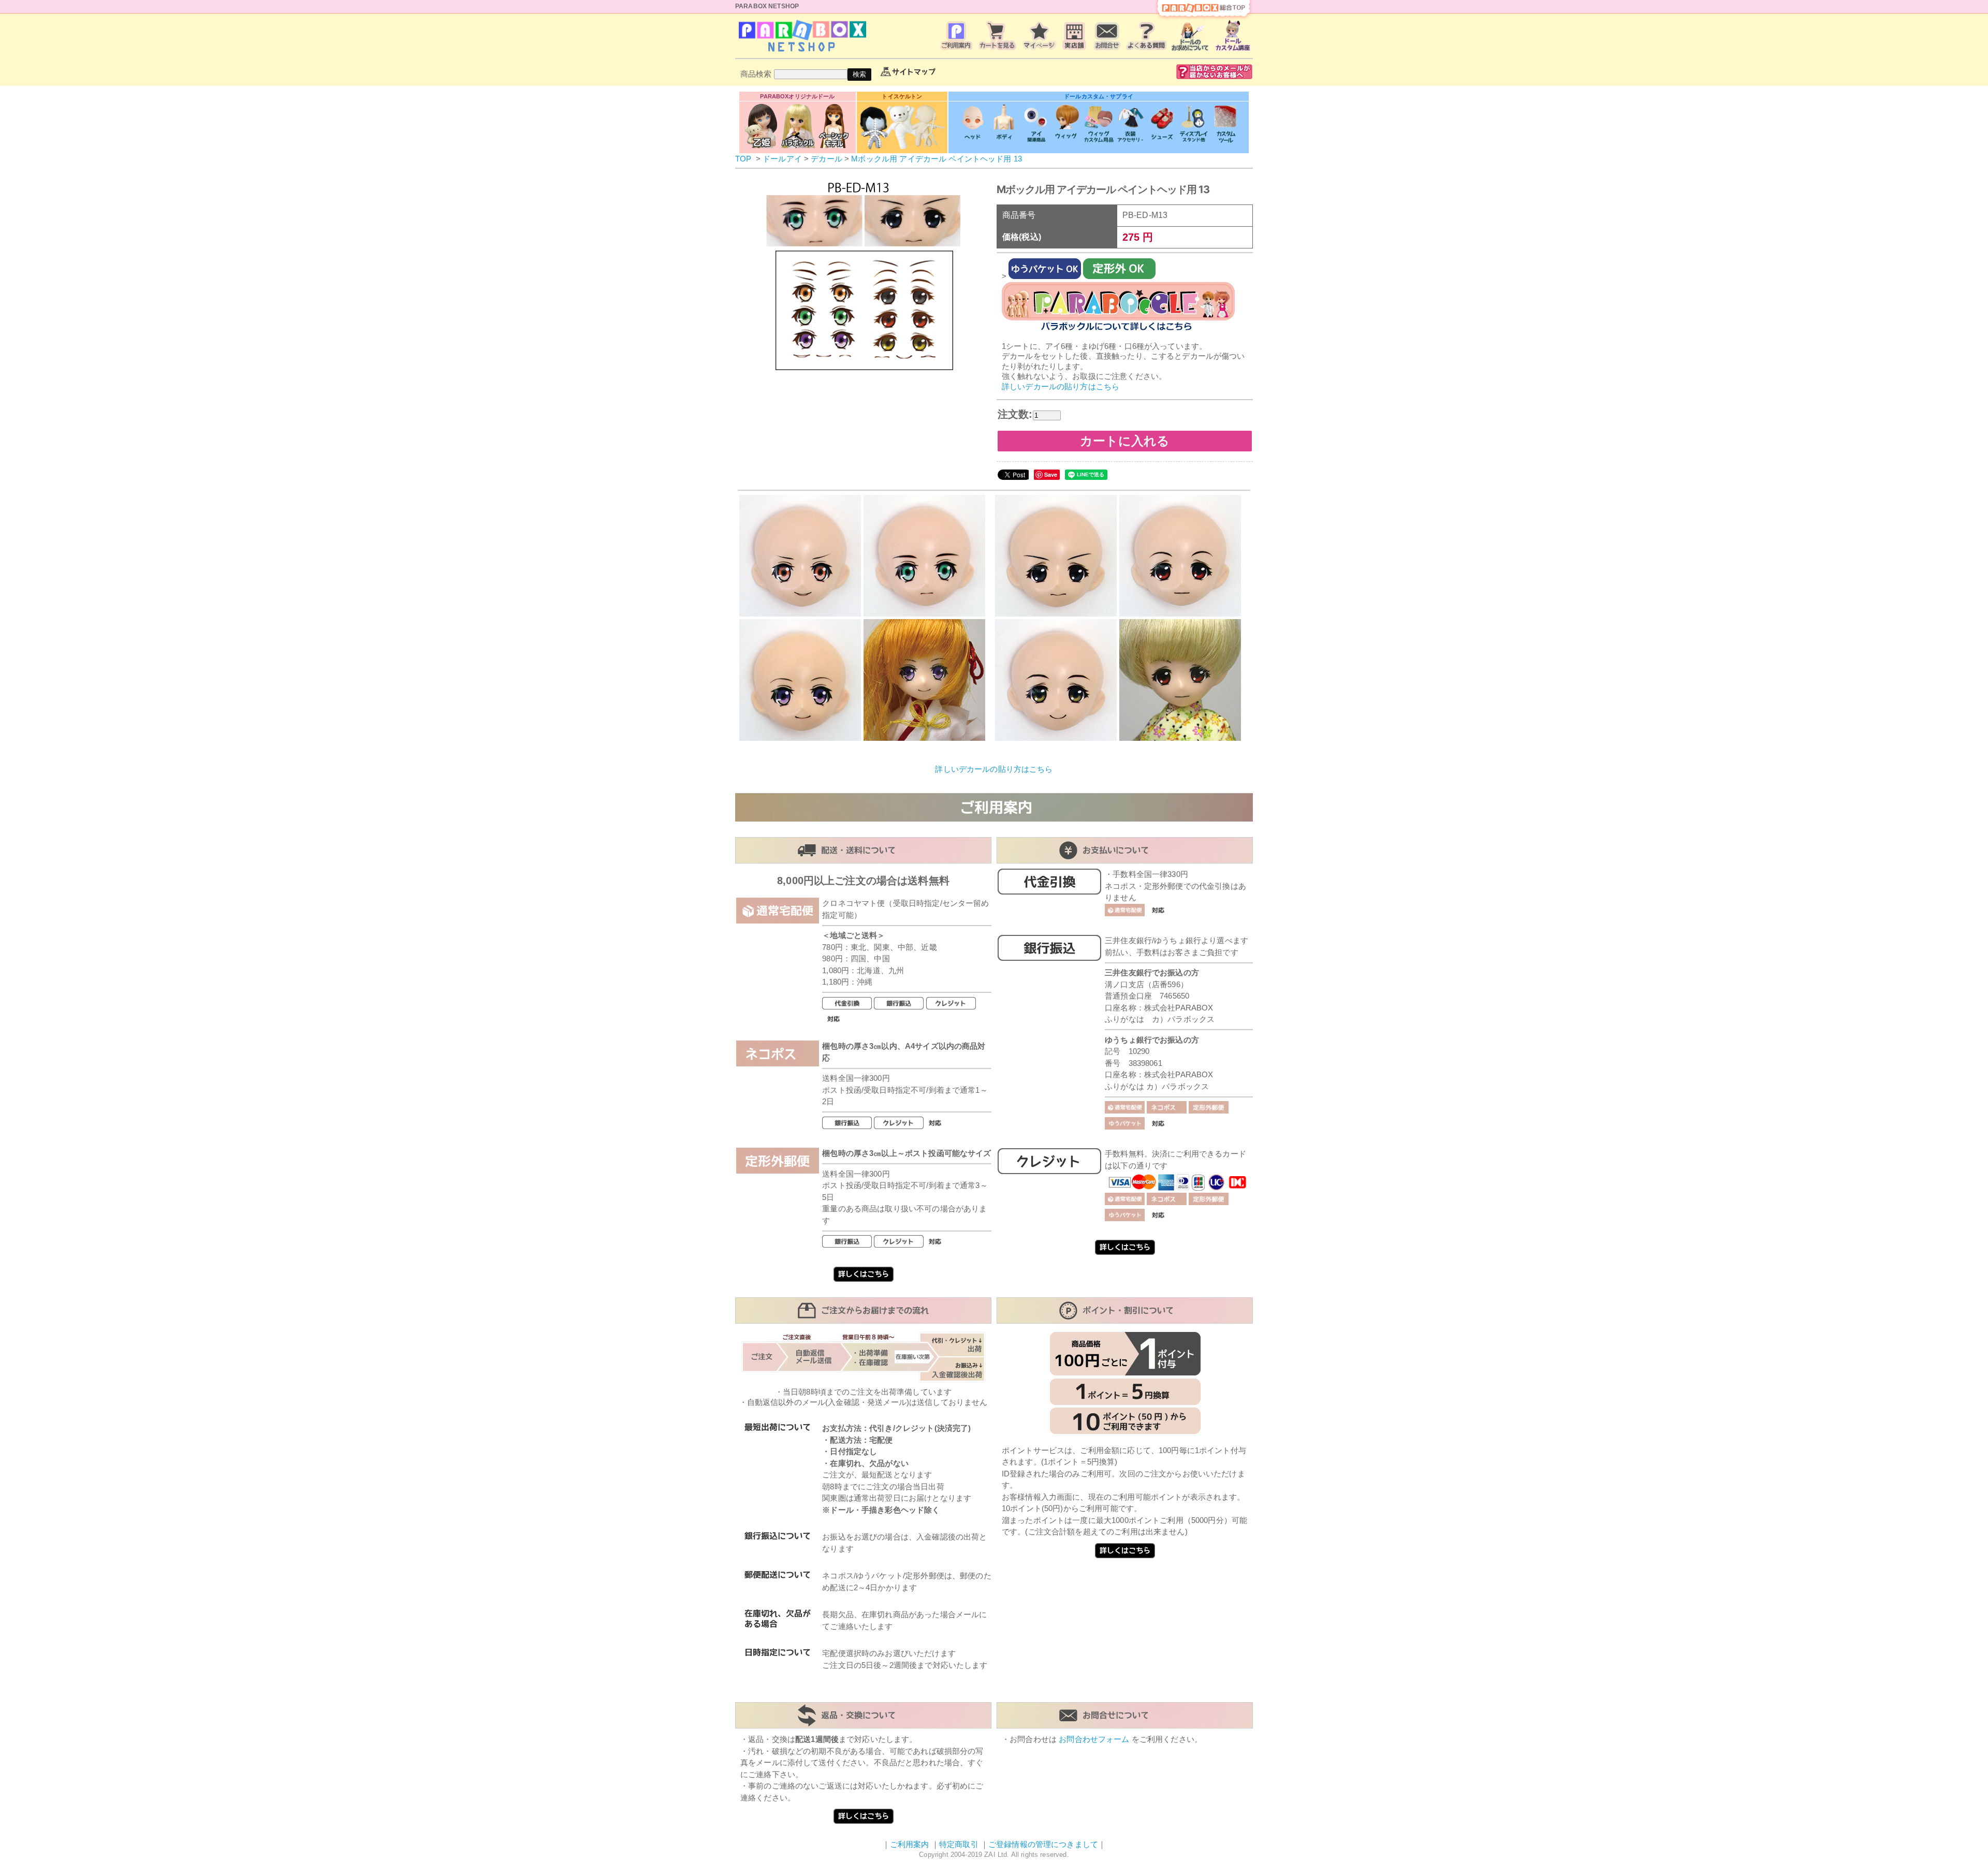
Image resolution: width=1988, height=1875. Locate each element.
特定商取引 (959, 1844)
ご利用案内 (910, 1844)
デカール (827, 159)
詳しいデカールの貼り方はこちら (1061, 386)
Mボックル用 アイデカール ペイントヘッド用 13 (937, 159)
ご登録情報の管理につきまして (1043, 1844)
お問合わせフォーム (1094, 1739)
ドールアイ (782, 159)
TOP (743, 159)
